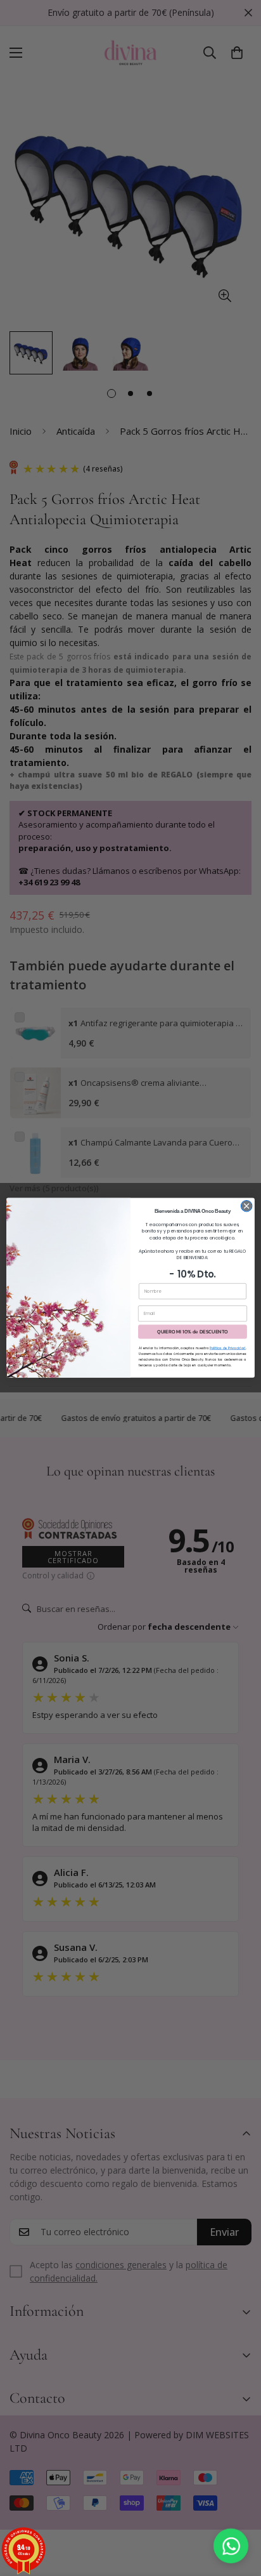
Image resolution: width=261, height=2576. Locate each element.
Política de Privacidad (228, 1349)
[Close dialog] (246, 1206)
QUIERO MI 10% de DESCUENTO (193, 1332)
